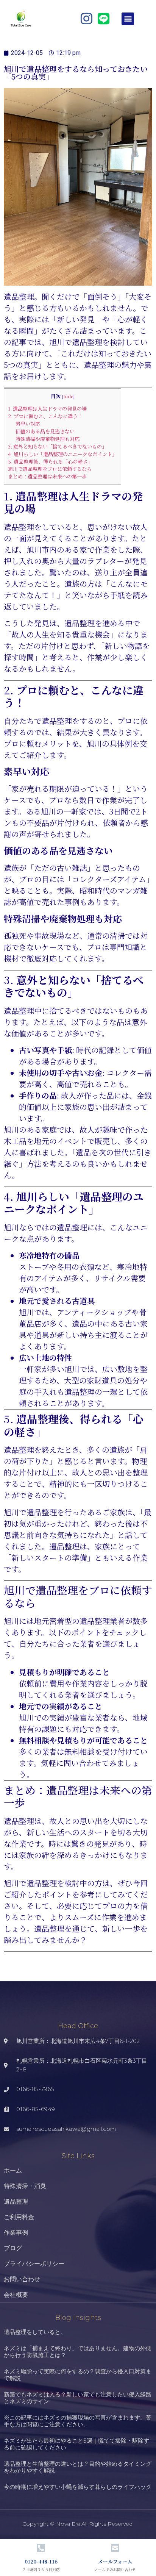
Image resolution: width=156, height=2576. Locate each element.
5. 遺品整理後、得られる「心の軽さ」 (50, 462)
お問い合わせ (22, 2279)
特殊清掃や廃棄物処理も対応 (48, 439)
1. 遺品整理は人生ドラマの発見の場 (47, 409)
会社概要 (16, 2295)
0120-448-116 (41, 2561)
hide (68, 396)
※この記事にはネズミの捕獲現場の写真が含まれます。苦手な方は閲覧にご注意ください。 (78, 2421)
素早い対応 (28, 424)
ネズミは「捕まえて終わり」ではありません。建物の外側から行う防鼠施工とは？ (78, 2352)
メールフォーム (115, 2561)
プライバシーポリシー (34, 2264)
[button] (128, 19)
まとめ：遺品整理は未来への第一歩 (47, 476)
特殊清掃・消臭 (25, 2186)
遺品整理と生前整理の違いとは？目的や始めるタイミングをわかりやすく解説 (78, 2467)
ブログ (13, 2248)
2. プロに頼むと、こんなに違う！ (45, 416)
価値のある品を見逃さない (45, 431)
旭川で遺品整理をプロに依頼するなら (50, 469)
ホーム (13, 2170)
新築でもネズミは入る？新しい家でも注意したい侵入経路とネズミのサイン (78, 2398)
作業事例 (16, 2233)
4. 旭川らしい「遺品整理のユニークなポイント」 (62, 454)
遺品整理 (16, 2202)
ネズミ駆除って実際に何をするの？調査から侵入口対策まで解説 (78, 2375)
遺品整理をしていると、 (35, 2332)
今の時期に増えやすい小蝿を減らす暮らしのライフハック (78, 2487)
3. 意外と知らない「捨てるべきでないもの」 (57, 446)
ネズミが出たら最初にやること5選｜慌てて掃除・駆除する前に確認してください (76, 2444)
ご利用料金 (19, 2217)
